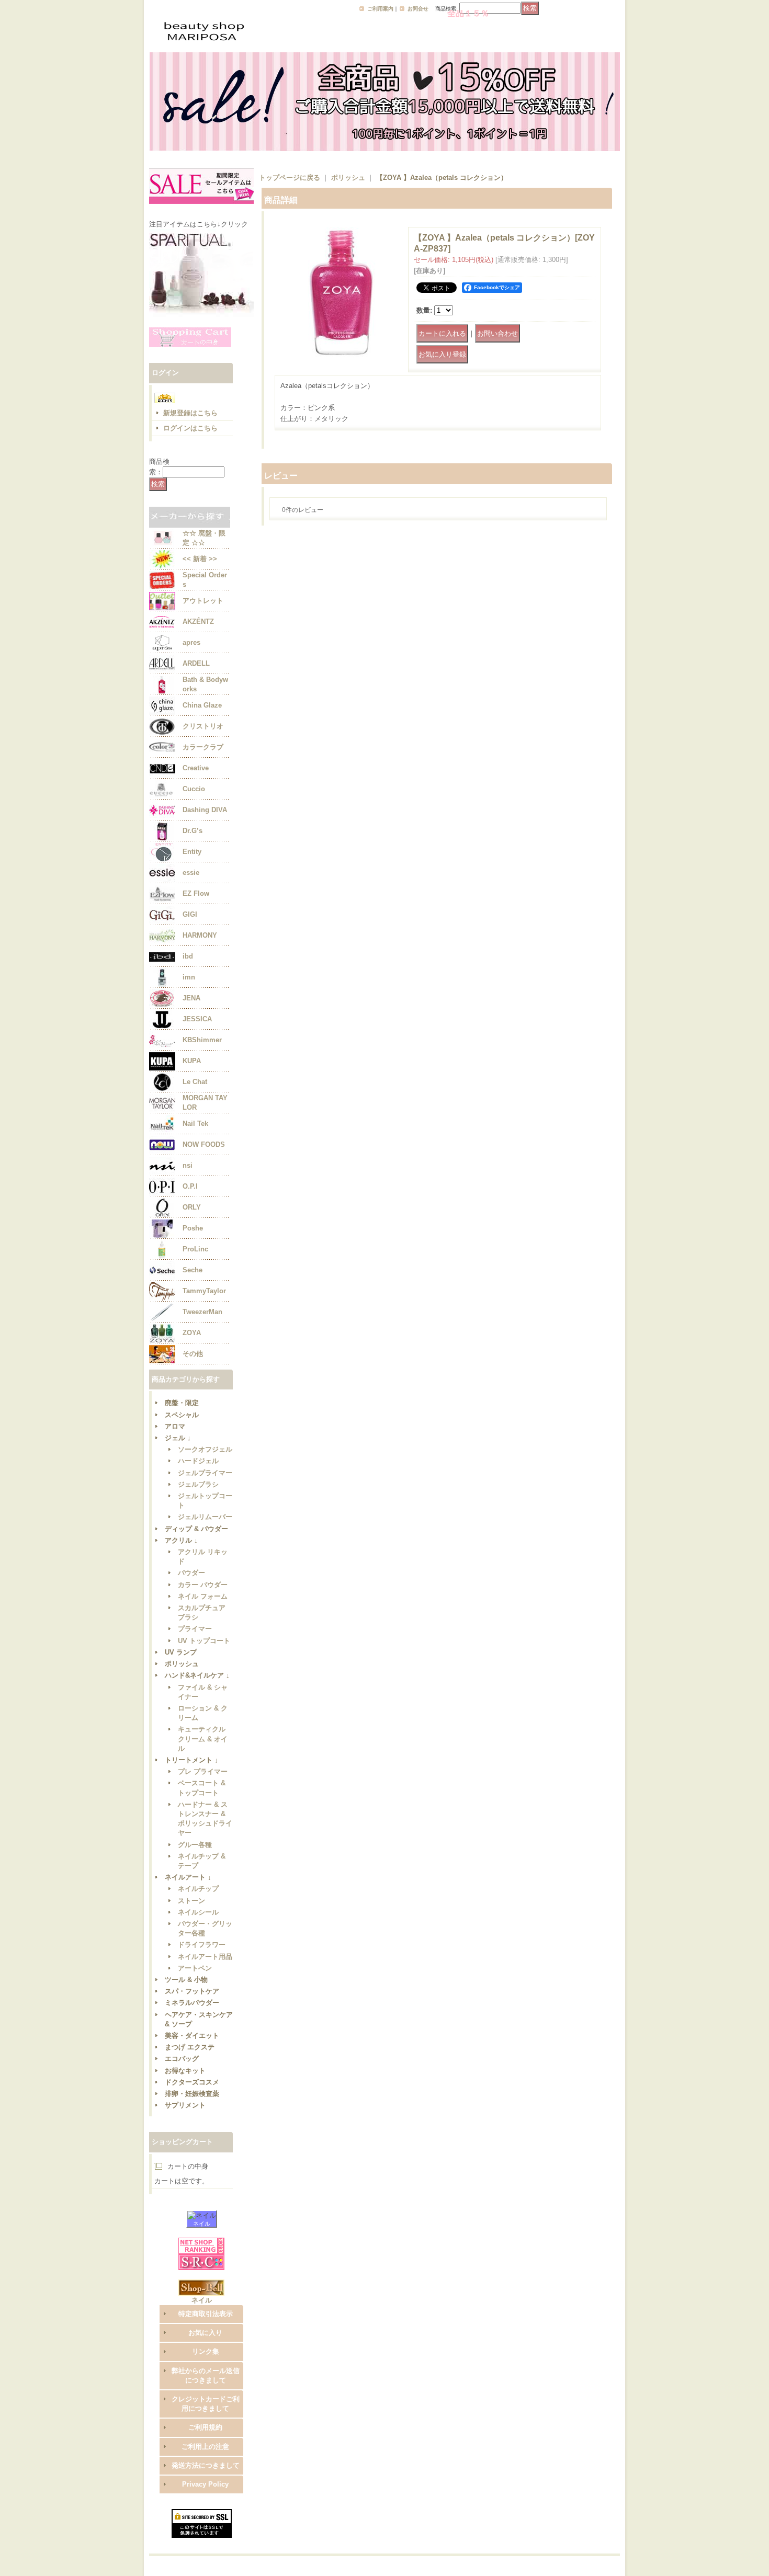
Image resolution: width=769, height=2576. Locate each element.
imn (189, 977)
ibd (188, 956)
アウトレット (203, 601)
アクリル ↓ (181, 1540)
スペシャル (182, 1415)
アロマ (175, 1426)
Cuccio (194, 789)
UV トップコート (204, 1641)
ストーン (191, 1901)
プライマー (195, 1629)
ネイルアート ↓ (188, 1877)
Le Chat (195, 1082)
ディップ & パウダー (196, 1529)
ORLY (192, 1207)
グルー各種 (195, 1845)
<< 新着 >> (200, 559)
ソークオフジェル (205, 1449)
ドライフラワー (202, 1945)
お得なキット (185, 2071)
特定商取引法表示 (206, 2314)
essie (191, 873)
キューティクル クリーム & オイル (203, 1739)
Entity (192, 852)
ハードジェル (198, 1461)
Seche (193, 1270)
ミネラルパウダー (192, 2003)
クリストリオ (203, 726)
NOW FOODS (204, 1144)
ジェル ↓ (178, 1438)
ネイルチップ (198, 1889)
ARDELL (196, 663)
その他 (193, 1354)
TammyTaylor (204, 1291)
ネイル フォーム (203, 1596)
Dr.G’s (193, 831)
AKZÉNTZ (198, 622)
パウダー (191, 1573)
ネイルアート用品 (205, 1957)
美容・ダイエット (192, 2036)
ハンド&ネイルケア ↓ (197, 1675)
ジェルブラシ (198, 1484)
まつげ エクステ (190, 2047)
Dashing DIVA (205, 810)
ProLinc (195, 1249)
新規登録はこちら (190, 413)
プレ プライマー (203, 1771)
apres (191, 642)
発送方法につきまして (206, 2465)
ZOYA (192, 1333)
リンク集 (206, 2351)
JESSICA (197, 1019)
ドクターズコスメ (192, 2082)
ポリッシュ (182, 1664)
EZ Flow (196, 893)
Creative (196, 768)
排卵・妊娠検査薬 (192, 2094)
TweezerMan (202, 1312)
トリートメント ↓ (191, 1760)
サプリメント (185, 2105)
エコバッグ (182, 2059)
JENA (191, 998)
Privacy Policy (205, 2484)
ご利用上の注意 (205, 2447)
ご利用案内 (380, 9)
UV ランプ (181, 1652)
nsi (188, 1165)
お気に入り (205, 2333)
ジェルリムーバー (205, 1517)
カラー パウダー (203, 1585)
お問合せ (418, 9)
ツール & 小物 (186, 1980)
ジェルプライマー (205, 1473)
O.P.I (190, 1186)
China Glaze (202, 705)
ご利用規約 (205, 2427)
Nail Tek (195, 1124)
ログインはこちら (190, 428)
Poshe (193, 1228)
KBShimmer (202, 1040)
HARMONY (200, 935)
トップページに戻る (290, 178)
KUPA (192, 1061)
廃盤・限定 (182, 1403)
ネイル (202, 2224)
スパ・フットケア (192, 1991)
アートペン (195, 1968)
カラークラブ (203, 747)
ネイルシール (198, 1912)
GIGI (190, 914)
